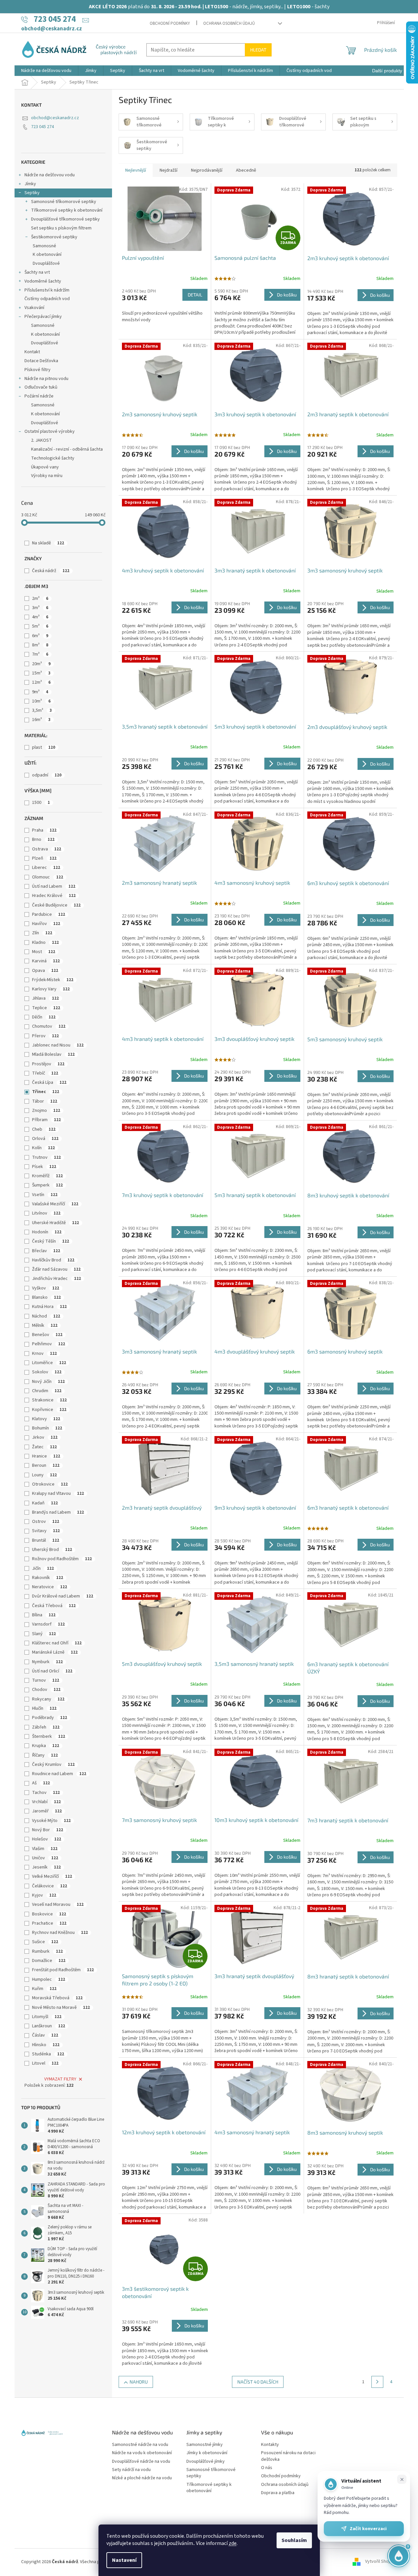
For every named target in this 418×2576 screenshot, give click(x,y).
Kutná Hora (49, 1307)
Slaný (44, 1634)
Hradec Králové (54, 896)
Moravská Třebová (57, 1998)
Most (44, 952)
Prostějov (48, 1064)
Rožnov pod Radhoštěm (62, 1559)
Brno (43, 840)
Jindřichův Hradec (57, 1279)
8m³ (40, 645)
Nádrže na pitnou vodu (46, 379)
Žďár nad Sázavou (56, 1269)
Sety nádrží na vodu (131, 2470)
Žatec (44, 1447)
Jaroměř (47, 1811)
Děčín (44, 1017)
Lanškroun (49, 2026)
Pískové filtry (38, 370)
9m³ (40, 692)
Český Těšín (51, 1241)
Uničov (45, 1858)
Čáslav (45, 2035)
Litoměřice (49, 1363)
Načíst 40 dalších (258, 2382)
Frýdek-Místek (53, 980)
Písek (44, 1167)
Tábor (45, 1101)
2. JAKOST (41, 440)
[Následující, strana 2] (377, 2382)
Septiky (32, 193)
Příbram (46, 1120)
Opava (45, 971)
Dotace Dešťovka (41, 361)
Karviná (46, 961)
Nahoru (139, 2382)
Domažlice (49, 1961)
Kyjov (44, 1895)
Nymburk (47, 1662)
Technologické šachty (53, 458)
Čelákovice (50, 1886)
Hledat (258, 50)
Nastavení (124, 2560)
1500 (41, 803)
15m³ (41, 673)
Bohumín (47, 1428)
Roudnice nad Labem (59, 1774)
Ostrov (46, 1522)
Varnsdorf (48, 1624)
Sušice (45, 1942)
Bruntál (46, 1540)
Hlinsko (46, 2045)
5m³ (40, 626)
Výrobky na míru (47, 476)
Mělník (45, 1325)
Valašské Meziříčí (55, 1204)
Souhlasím (294, 2540)
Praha (44, 830)
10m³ (41, 701)
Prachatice (49, 1923)
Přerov (45, 1036)
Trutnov (46, 1157)
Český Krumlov (53, 1765)
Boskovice (49, 1914)
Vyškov (46, 1288)
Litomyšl (47, 2017)
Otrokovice (50, 1484)
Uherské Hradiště (56, 1223)
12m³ (41, 682)
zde (233, 2543)
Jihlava (45, 998)
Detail (195, 295)
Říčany (45, 1755)
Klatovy (46, 1419)
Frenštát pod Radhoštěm (63, 1970)
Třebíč (45, 1073)
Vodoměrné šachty (43, 281)
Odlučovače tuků (41, 387)
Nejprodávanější (207, 170)
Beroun (46, 1465)
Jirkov (45, 1437)
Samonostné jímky (205, 2445)
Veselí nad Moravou (58, 1905)
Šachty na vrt (37, 272)
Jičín (43, 1568)
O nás (267, 2468)
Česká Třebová (54, 1606)
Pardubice (49, 914)
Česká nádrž (51, 571)
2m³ (40, 599)
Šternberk (49, 1736)
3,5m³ (42, 710)
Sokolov (47, 1372)
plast (44, 747)
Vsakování (34, 308)
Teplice (46, 1008)
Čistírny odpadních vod (47, 299)
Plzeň (44, 858)
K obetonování (47, 255)
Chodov (46, 1690)
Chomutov (49, 1026)
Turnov (46, 1680)
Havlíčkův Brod (53, 1260)
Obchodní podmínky (170, 23)
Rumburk (47, 1951)
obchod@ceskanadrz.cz (55, 118)
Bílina (44, 1615)
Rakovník (48, 1578)
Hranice (46, 1456)
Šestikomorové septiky (54, 237)
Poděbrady (50, 1718)
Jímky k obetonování (207, 2453)
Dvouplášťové (46, 263)
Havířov (46, 924)
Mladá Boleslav (53, 1054)
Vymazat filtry (60, 2079)
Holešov (47, 1839)
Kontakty (270, 2445)
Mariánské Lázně (55, 1652)
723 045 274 (42, 127)
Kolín (43, 1148)
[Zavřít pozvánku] (402, 2479)
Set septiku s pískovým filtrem (61, 228)
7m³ (40, 654)
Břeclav (46, 1251)
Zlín (42, 933)
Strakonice (49, 1400)
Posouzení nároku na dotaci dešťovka (288, 2456)
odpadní (47, 775)
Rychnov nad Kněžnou (60, 1933)
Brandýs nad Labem (58, 1512)
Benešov (47, 1335)
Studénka (48, 2054)
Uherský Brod (52, 1550)
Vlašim (45, 1849)
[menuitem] (46, 71)
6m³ (40, 636)
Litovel (45, 2063)
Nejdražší (169, 170)
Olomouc (48, 877)
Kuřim (44, 1989)
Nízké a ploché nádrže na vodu (142, 2478)
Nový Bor (48, 1830)
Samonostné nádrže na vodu (140, 2445)
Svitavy (46, 1531)
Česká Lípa (49, 1082)
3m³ (40, 608)
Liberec (46, 868)
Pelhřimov (49, 1344)
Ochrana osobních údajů (229, 23)
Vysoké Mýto (51, 1821)
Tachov (46, 1793)
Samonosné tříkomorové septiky (64, 202)
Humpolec (49, 1979)
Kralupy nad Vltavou (58, 1494)
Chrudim (47, 1391)
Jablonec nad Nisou (58, 1045)
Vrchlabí (46, 1802)
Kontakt (32, 352)
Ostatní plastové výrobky (50, 431)
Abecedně (246, 170)
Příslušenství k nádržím (47, 290)
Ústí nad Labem (54, 886)
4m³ (40, 617)
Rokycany (48, 1699)
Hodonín (47, 1232)
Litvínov (46, 1213)
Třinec (46, 1092)
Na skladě (48, 543)
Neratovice (50, 1587)
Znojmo (46, 1111)
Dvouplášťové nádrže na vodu (141, 2462)
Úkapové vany (45, 467)
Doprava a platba (278, 2493)
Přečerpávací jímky (43, 317)
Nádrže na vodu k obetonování (142, 2453)
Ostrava (47, 849)
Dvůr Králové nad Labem (63, 1596)
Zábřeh (46, 1727)
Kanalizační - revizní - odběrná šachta (67, 449)
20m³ (41, 664)
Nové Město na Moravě (61, 2008)
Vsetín (45, 1195)
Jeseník (46, 1867)
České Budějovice (56, 905)
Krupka (46, 1746)
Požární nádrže (39, 396)
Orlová (45, 1139)
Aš (41, 1783)
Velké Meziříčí (52, 1876)
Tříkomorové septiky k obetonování (67, 210)
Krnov (44, 1354)
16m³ (41, 720)
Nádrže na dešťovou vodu (50, 175)
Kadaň (45, 1503)
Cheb (44, 1129)
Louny (44, 1475)
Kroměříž (47, 1176)
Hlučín (44, 1708)
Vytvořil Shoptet (381, 2562)
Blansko (46, 1297)
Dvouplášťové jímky (206, 2462)
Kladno (45, 943)
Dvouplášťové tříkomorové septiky (65, 219)
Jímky (30, 184)
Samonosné (44, 246)
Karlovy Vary (51, 989)
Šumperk (47, 1185)
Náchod (46, 1316)
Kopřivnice (49, 1410)
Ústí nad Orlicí (52, 1671)
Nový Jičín (48, 1382)
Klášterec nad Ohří (57, 1643)
